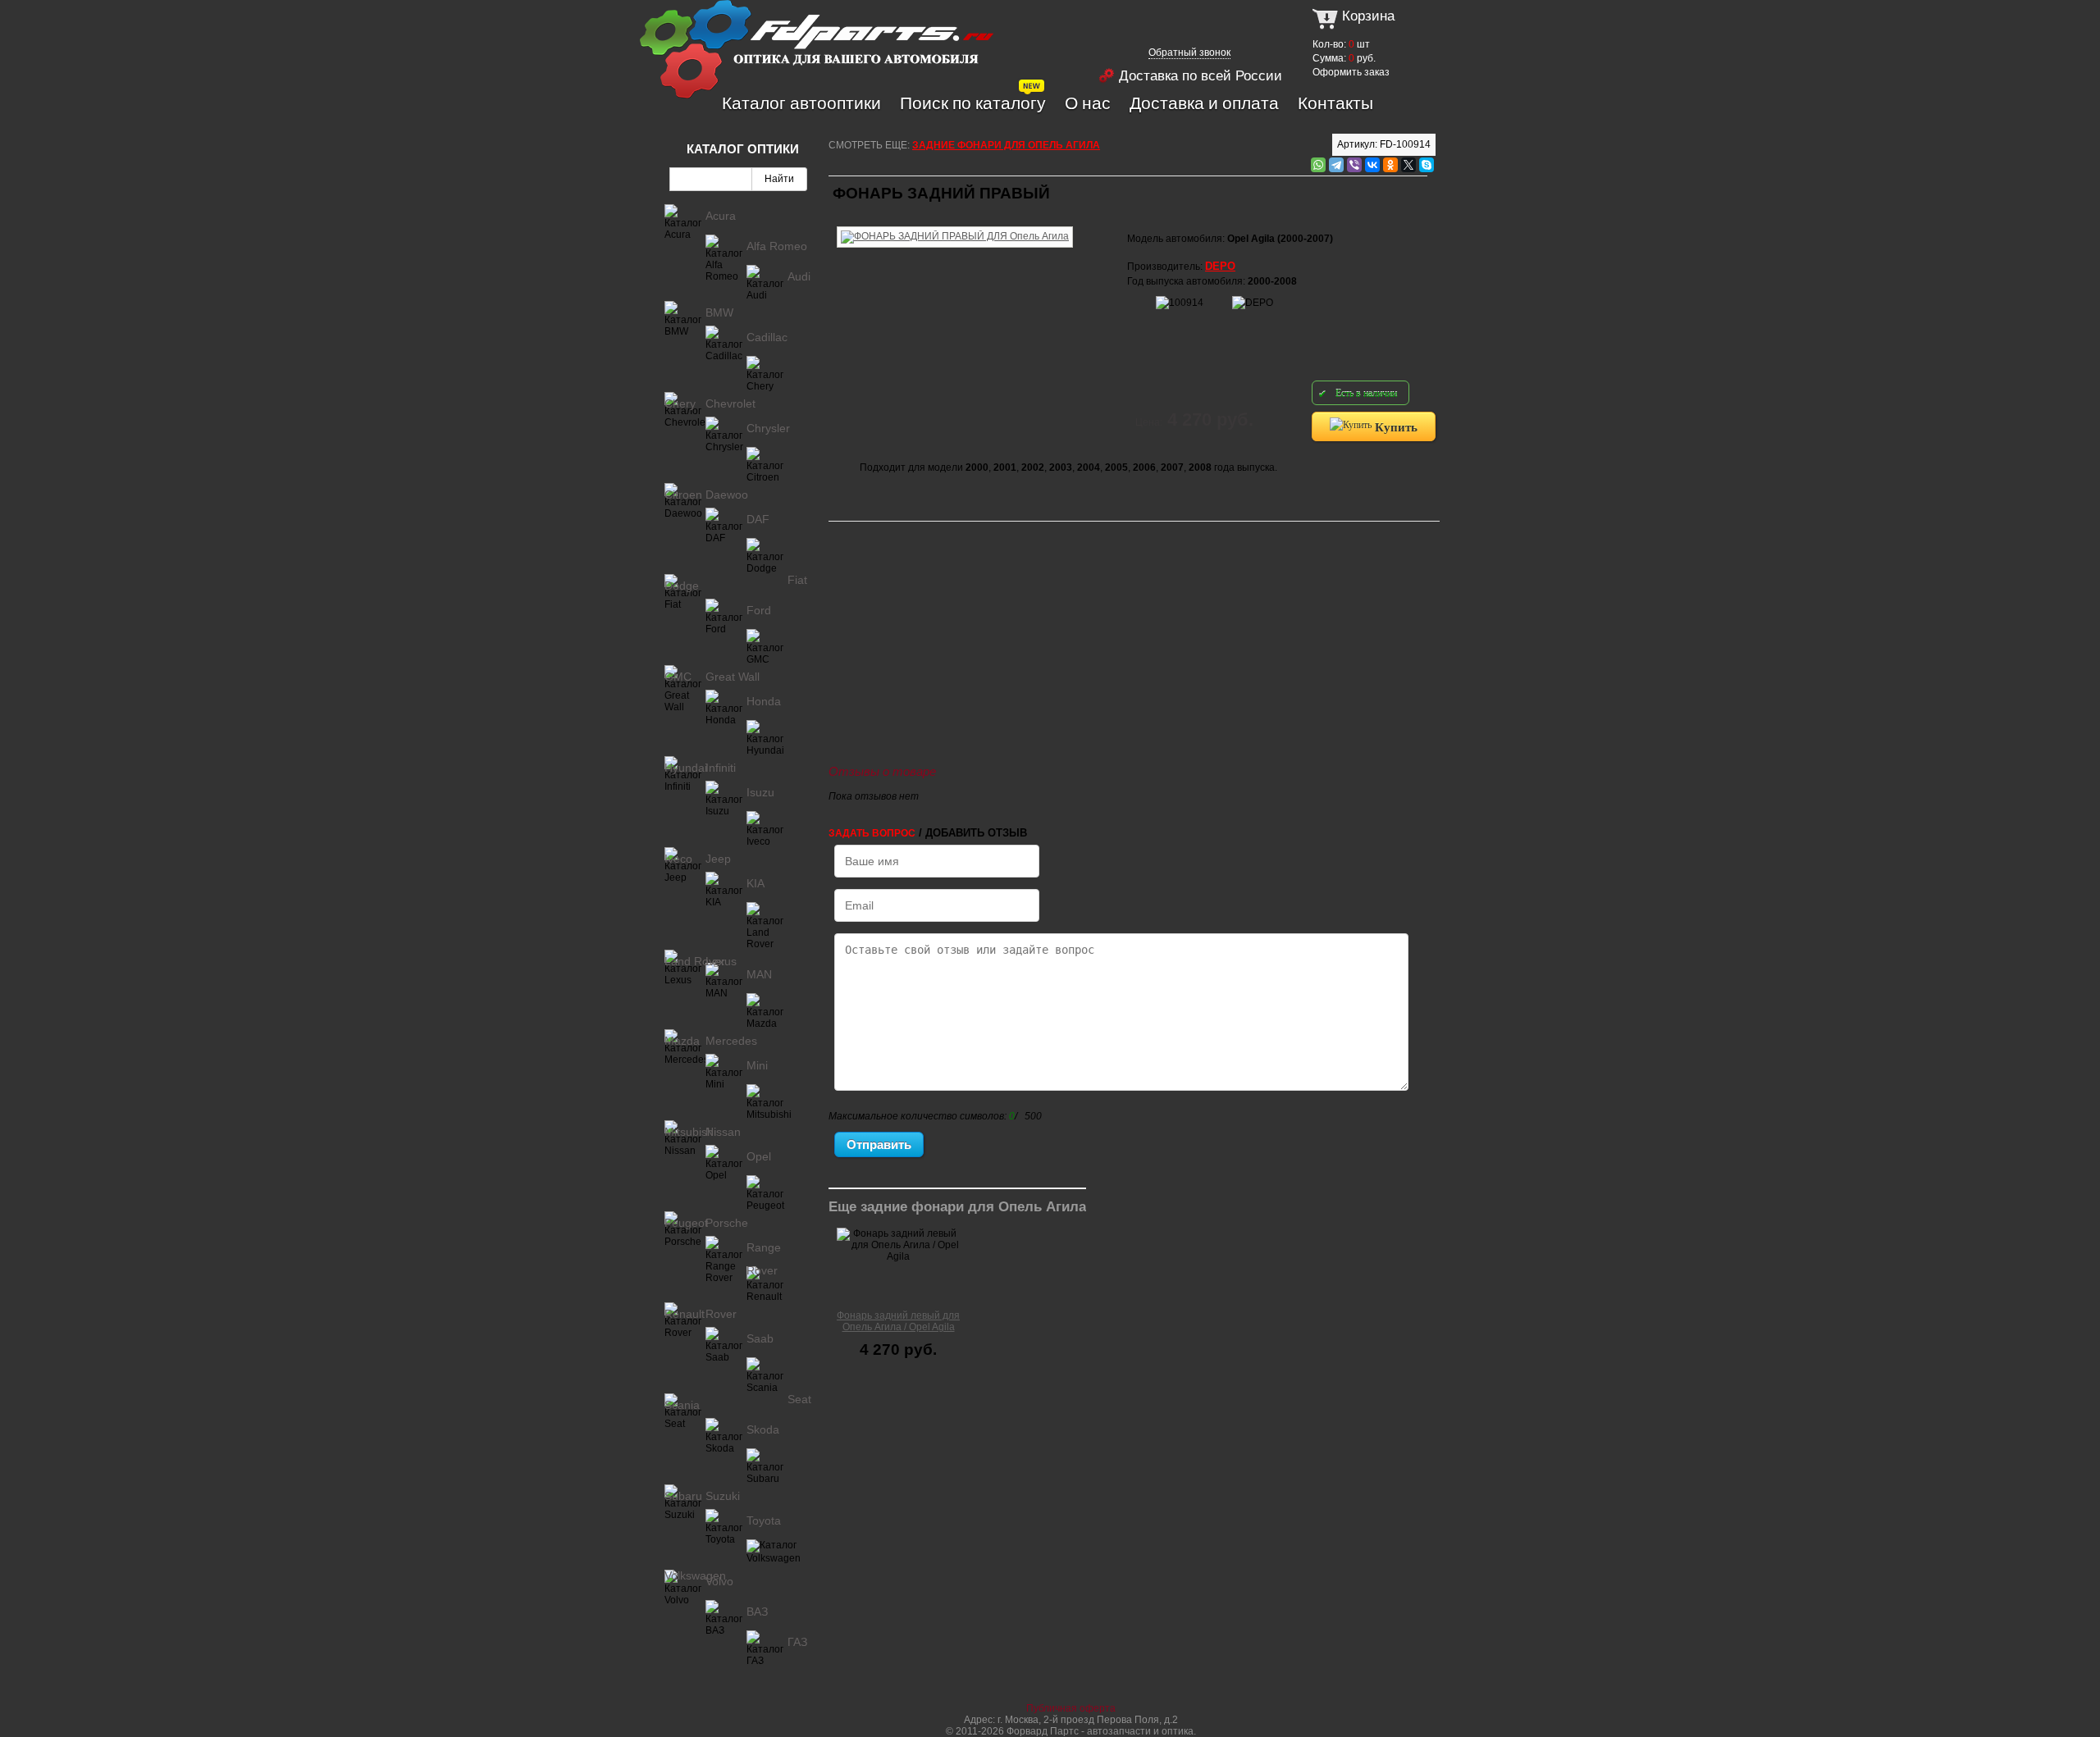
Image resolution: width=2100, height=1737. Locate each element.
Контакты (1335, 103)
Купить (1395, 426)
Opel (759, 1156)
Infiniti (721, 768)
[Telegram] (1336, 165)
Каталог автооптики (801, 103)
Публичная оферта (1071, 1708)
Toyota (764, 1520)
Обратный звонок (1189, 52)
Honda (764, 701)
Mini (757, 1065)
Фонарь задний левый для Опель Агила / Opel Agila (898, 1321)
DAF (758, 519)
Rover (721, 1314)
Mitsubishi (690, 1132)
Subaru (683, 1496)
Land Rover (695, 961)
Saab (760, 1338)
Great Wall (733, 677)
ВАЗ (757, 1612)
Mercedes (731, 1041)
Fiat (797, 580)
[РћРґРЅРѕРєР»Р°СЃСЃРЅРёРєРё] (1390, 165)
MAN (759, 974)
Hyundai (686, 768)
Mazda (682, 1041)
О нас (1088, 103)
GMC (678, 677)
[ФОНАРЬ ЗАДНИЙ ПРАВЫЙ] (955, 224)
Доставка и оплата (1204, 103)
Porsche (727, 1223)
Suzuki (723, 1496)
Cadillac (767, 337)
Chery (680, 403)
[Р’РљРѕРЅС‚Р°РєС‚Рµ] (1372, 165)
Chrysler (768, 428)
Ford (759, 610)
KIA (756, 883)
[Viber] (1354, 165)
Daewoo (727, 495)
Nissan (723, 1132)
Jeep (718, 859)
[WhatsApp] (1318, 165)
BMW (719, 312)
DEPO (1220, 266)
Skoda (763, 1429)
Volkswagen (695, 1575)
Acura (721, 216)
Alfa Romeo (777, 246)
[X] (1408, 165)
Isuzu (760, 792)
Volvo (719, 1581)
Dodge (682, 586)
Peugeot (686, 1223)
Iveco (678, 859)
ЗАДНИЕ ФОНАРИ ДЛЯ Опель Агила (1006, 145)
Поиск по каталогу (973, 103)
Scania (682, 1405)
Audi (799, 276)
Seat (799, 1399)
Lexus (721, 961)
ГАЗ (797, 1642)
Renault (685, 1314)
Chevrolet (730, 403)
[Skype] (1427, 165)
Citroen (683, 495)
